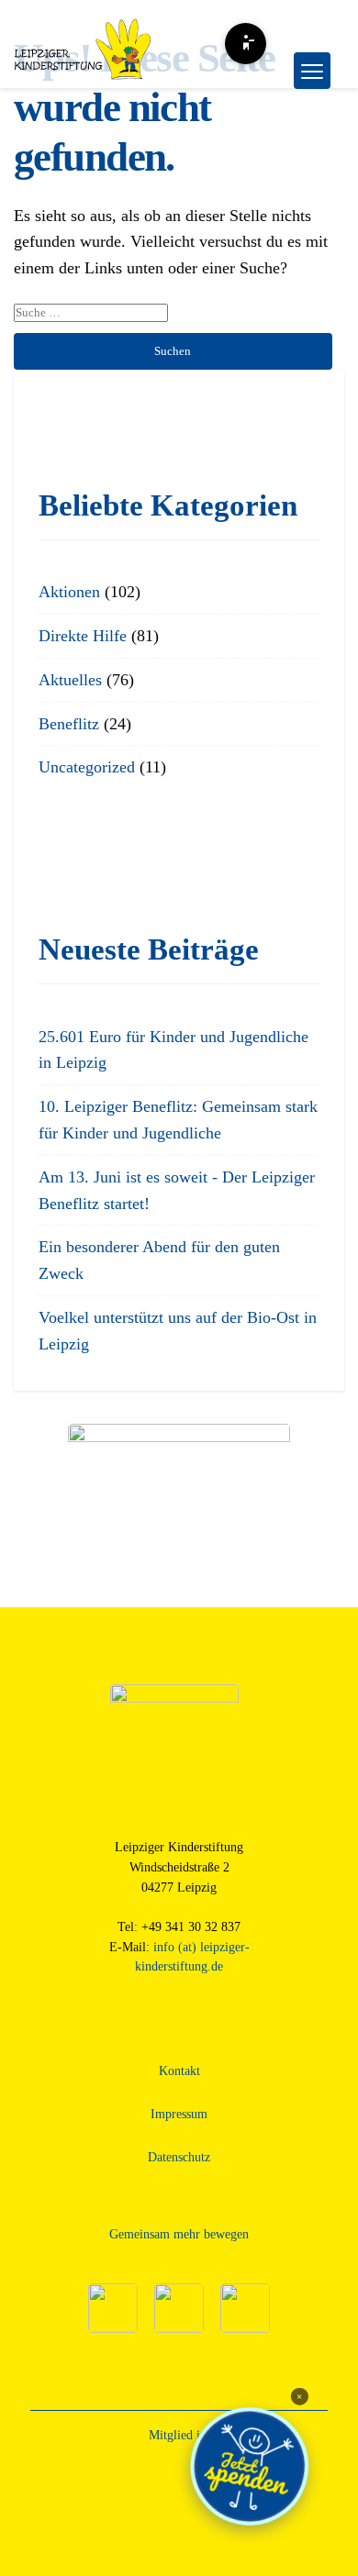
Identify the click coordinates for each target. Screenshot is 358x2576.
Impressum (179, 2114)
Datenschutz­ (179, 2157)
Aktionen (69, 592)
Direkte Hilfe (83, 636)
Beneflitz (69, 724)
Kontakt (179, 2071)
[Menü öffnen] (312, 71)
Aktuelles (70, 680)
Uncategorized (87, 767)
